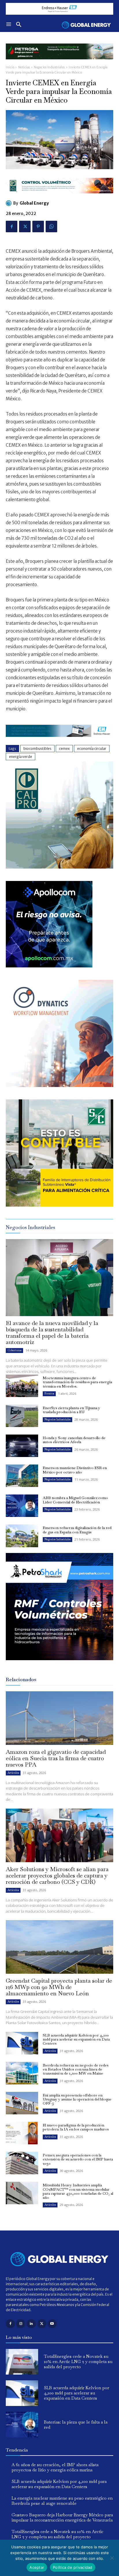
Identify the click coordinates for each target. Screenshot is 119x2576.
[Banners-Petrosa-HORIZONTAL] (59, 64)
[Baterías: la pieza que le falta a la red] (22, 2425)
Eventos (49, 1393)
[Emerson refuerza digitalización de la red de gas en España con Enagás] (22, 1536)
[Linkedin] (31, 2324)
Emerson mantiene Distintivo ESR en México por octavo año (75, 1470)
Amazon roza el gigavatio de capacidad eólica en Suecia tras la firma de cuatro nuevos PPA (56, 1758)
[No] (112, 2558)
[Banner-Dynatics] (59, 1085)
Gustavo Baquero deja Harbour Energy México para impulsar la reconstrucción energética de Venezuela (62, 2517)
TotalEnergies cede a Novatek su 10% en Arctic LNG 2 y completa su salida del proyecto (78, 2361)
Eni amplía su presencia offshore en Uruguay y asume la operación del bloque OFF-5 (77, 2099)
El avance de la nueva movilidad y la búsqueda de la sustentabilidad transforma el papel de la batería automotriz (52, 1333)
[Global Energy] (10, 203)
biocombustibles (37, 749)
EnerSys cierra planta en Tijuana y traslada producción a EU (71, 1410)
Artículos (13, 1773)
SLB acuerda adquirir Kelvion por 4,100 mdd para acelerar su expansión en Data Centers (76, 2039)
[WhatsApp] (51, 227)
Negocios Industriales (49, 67)
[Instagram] (21, 2324)
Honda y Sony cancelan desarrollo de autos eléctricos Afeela (74, 1440)
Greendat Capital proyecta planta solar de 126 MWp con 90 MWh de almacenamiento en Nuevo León (59, 1987)
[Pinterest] (38, 227)
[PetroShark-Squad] (59, 1665)
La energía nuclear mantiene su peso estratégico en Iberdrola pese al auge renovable (62, 2501)
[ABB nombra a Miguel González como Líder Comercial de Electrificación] (22, 1506)
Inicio (10, 67)
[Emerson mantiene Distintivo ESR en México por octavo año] (22, 1476)
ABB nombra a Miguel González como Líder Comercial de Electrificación (75, 1500)
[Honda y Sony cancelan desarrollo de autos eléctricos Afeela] (22, 1446)
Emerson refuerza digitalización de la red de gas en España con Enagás (77, 1530)
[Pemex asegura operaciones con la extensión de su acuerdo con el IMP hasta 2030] (22, 2163)
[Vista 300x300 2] (59, 1205)
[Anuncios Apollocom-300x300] (49, 966)
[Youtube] (52, 2324)
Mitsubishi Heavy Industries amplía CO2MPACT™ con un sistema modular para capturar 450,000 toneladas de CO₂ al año (78, 2191)
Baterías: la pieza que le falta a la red (76, 2425)
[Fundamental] (59, 9)
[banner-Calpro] (59, 867)
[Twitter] (25, 227)
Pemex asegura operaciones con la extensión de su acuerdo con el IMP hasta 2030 (78, 2159)
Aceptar (37, 2567)
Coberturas (14, 1350)
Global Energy (34, 203)
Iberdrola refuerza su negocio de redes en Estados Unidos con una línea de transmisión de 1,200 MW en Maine (76, 2069)
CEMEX (64, 749)
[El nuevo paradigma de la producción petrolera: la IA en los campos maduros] (22, 2133)
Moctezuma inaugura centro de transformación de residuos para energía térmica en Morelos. (77, 1382)
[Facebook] (12, 227)
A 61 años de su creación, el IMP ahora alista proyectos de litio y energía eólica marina (55, 2467)
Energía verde (21, 757)
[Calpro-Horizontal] (59, 198)
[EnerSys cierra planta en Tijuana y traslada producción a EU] (22, 1416)
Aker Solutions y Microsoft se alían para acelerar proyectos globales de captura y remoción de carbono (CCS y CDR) (57, 1875)
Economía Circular (92, 749)
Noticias (24, 67)
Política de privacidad (73, 2567)
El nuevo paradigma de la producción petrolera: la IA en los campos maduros (76, 2127)
